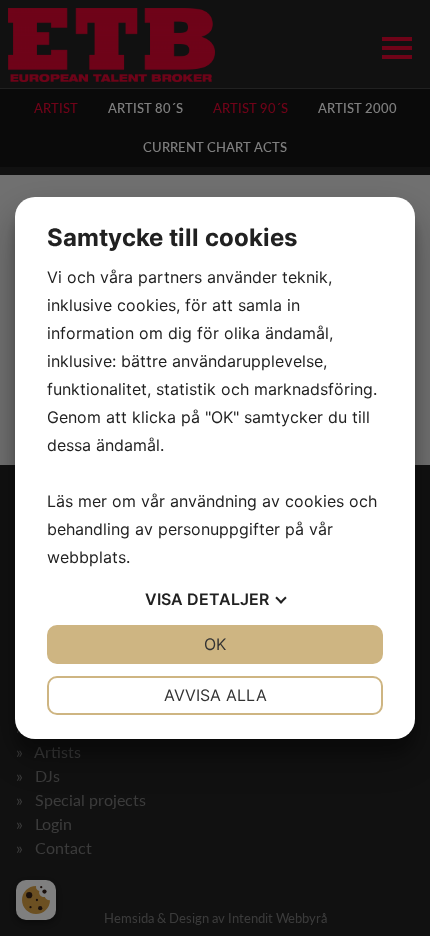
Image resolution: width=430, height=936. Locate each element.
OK (215, 644)
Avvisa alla (215, 695)
